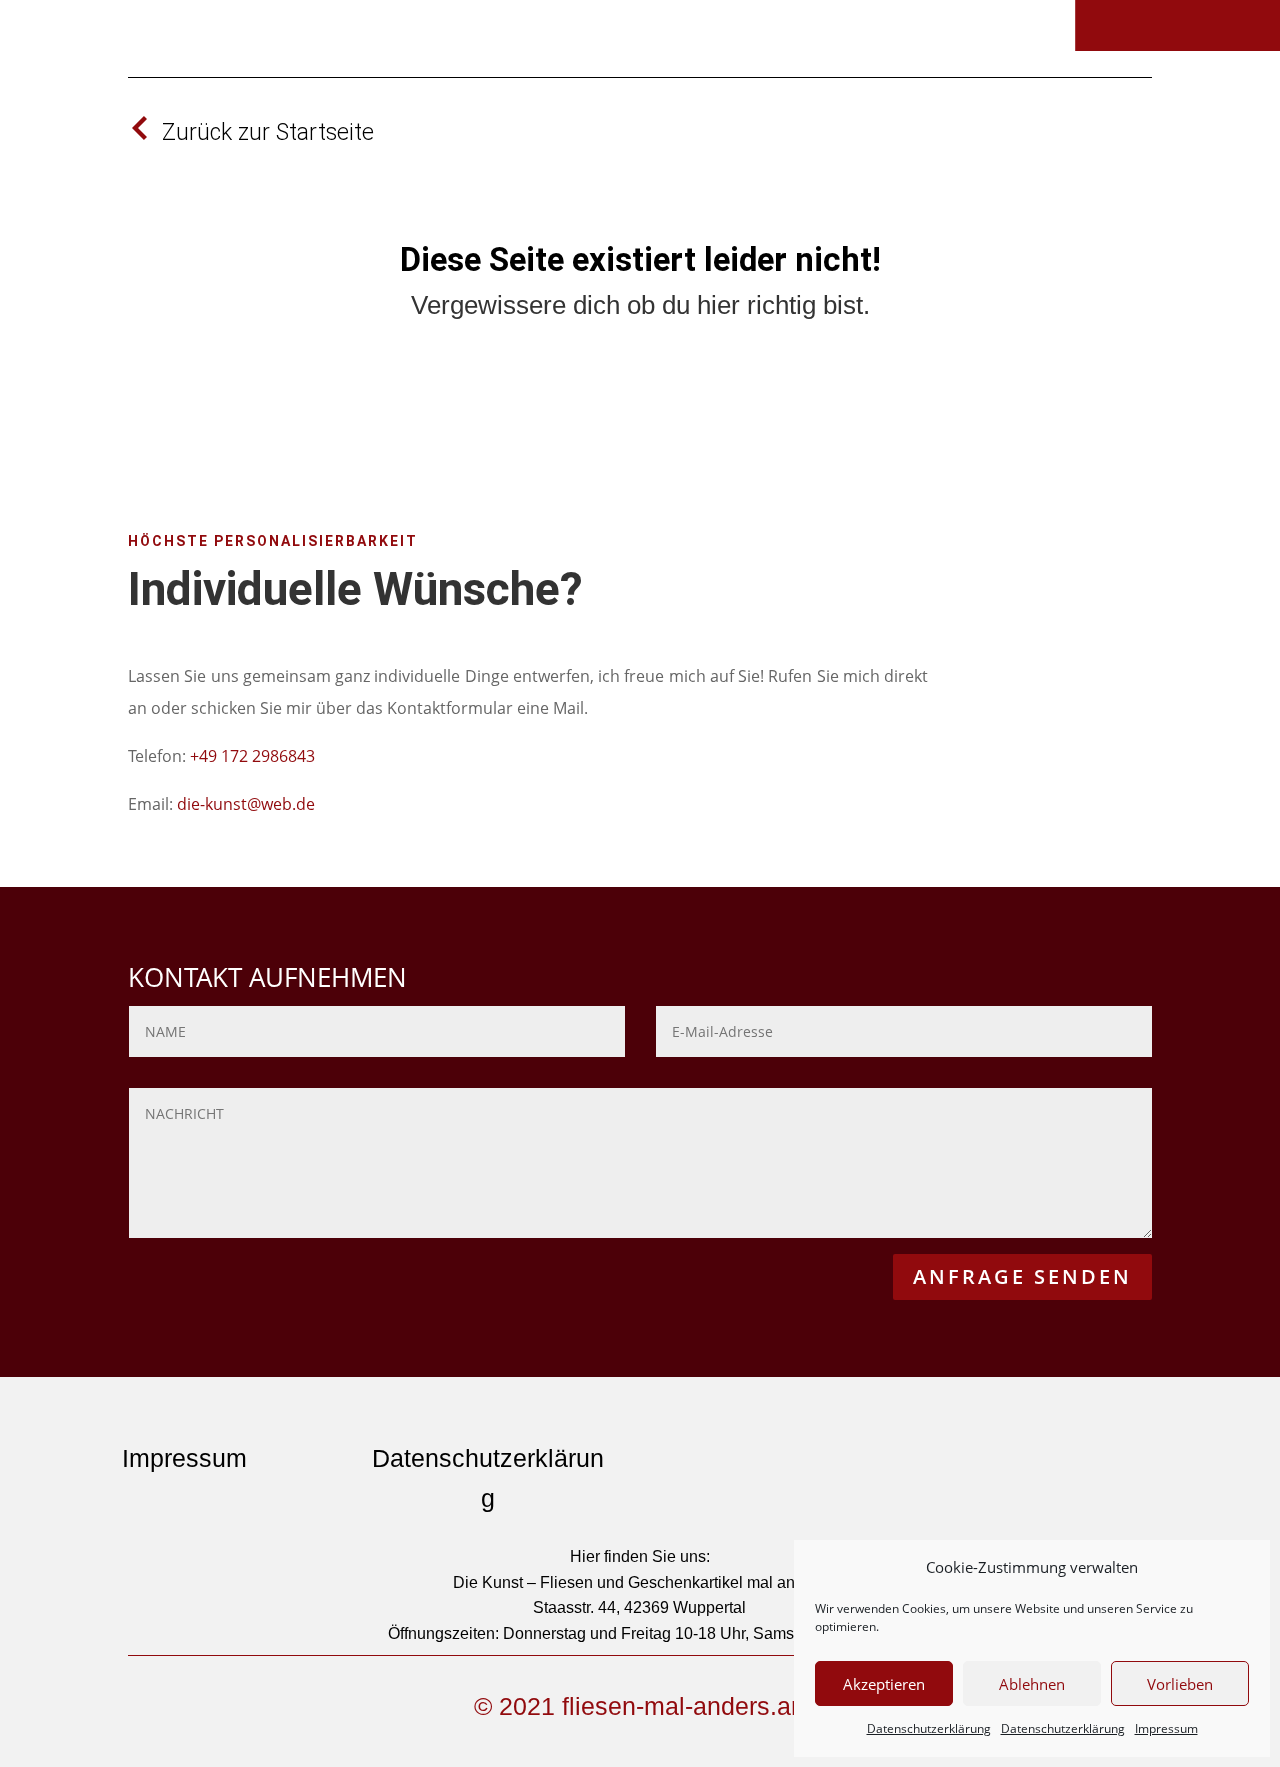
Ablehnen (1032, 1684)
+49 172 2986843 (252, 756)
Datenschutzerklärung (929, 1728)
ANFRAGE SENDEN (1022, 1276)
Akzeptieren (884, 1684)
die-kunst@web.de (246, 804)
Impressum (1166, 1728)
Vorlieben (1180, 1684)
